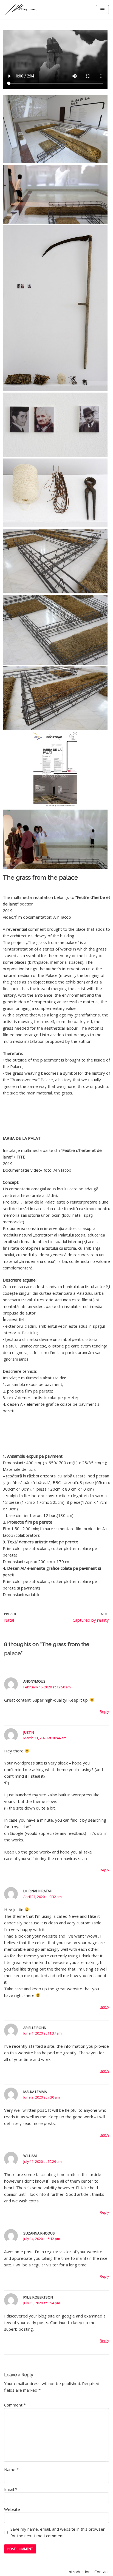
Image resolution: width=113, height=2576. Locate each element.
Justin (29, 1732)
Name (11, 2469)
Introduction (79, 2572)
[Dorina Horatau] (21, 10)
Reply (104, 1711)
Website (12, 2509)
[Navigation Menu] (102, 10)
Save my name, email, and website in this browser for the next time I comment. (58, 2532)
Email (11, 2489)
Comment (15, 2405)
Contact (102, 2572)
